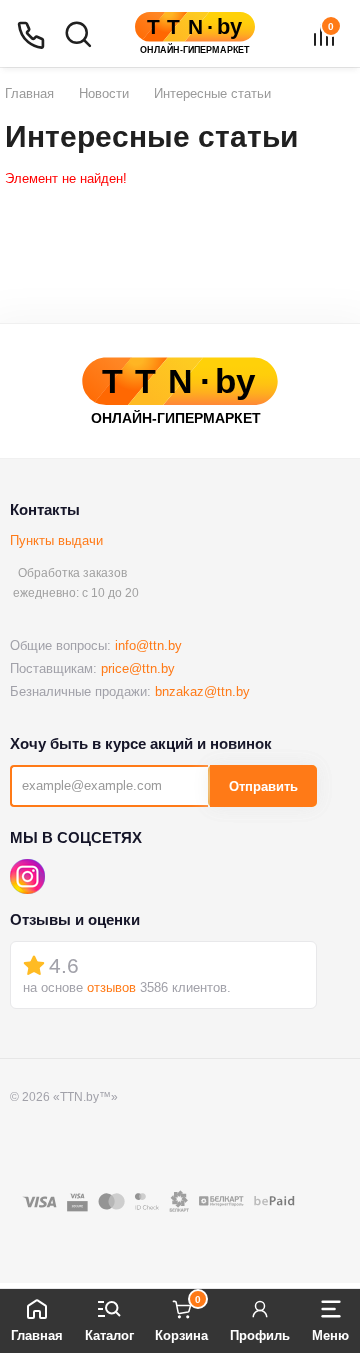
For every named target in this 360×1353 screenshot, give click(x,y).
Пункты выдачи (56, 540)
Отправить (263, 786)
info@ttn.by (148, 645)
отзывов (111, 987)
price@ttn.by (138, 668)
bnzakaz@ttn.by (202, 691)
